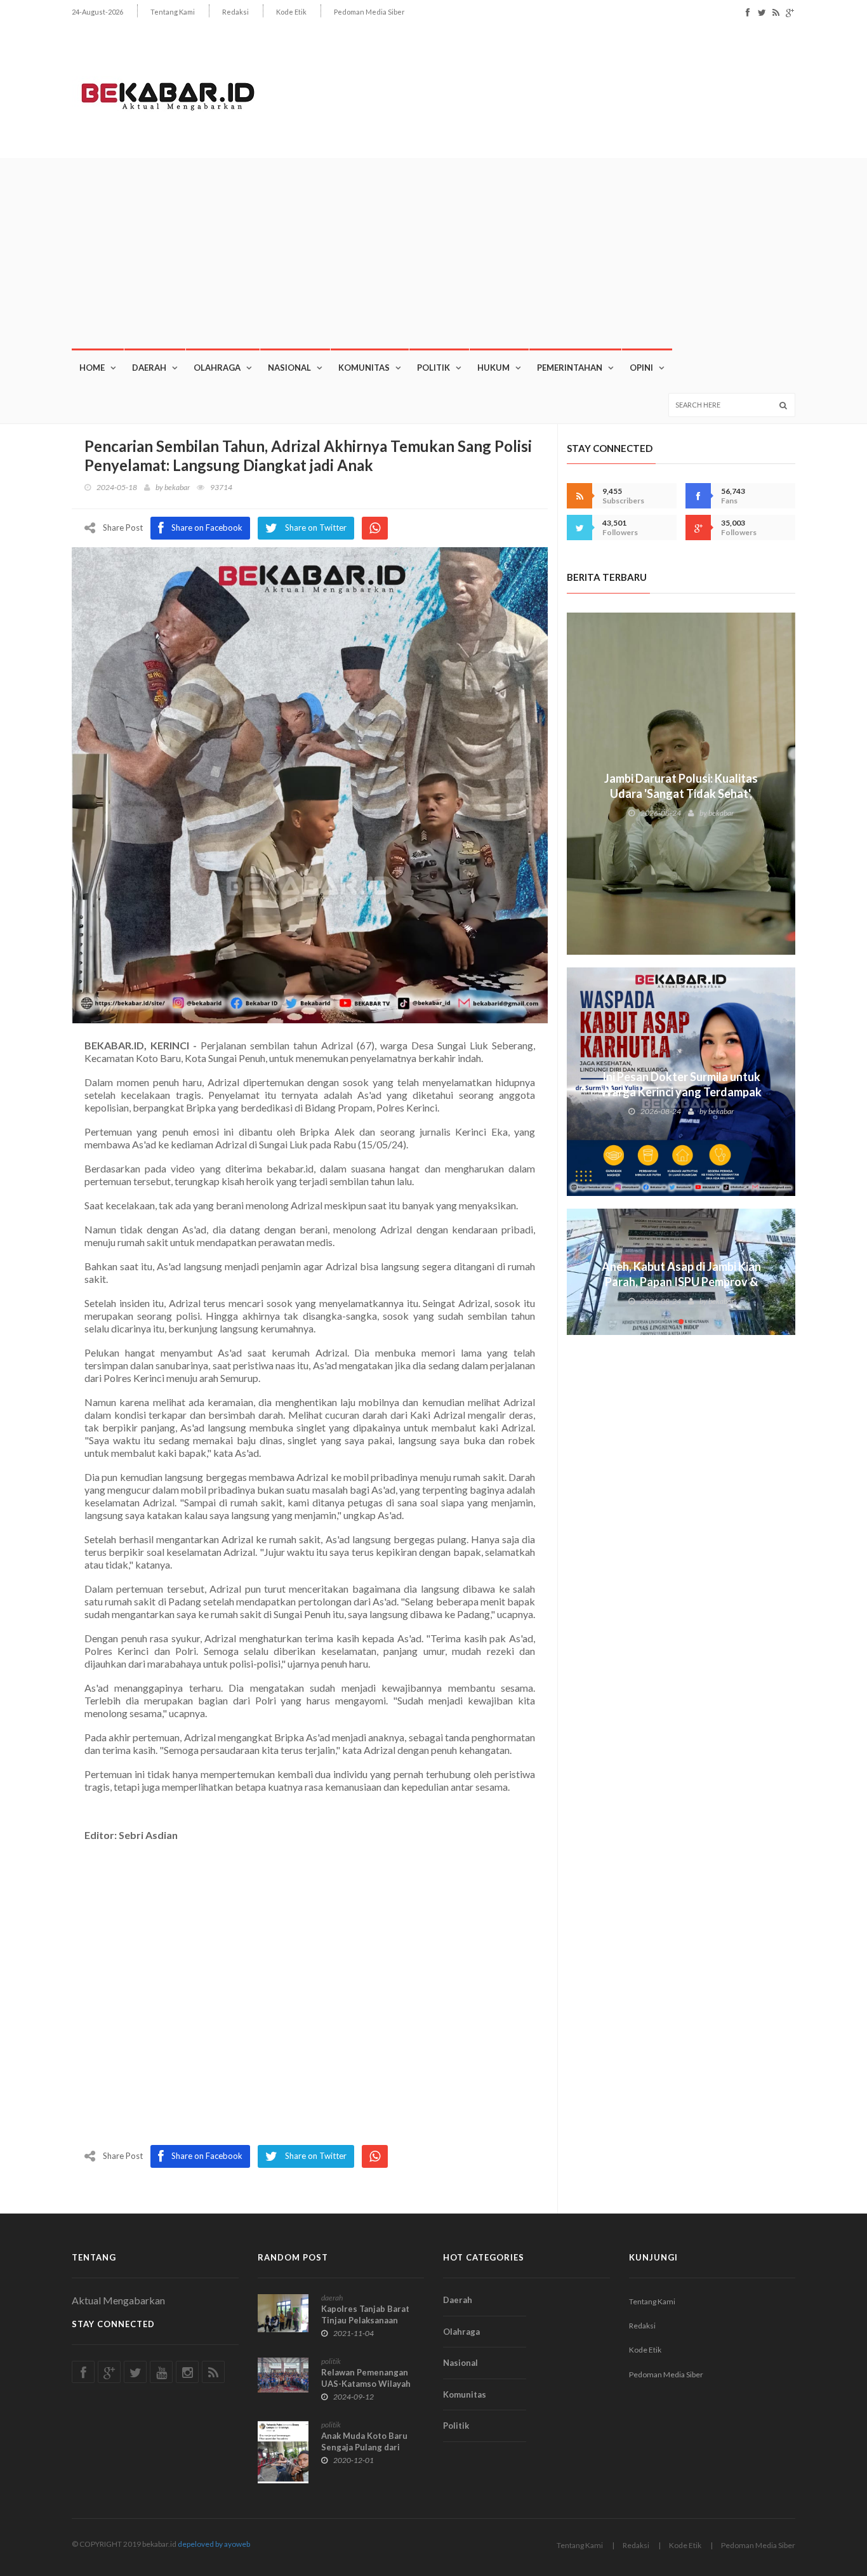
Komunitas (364, 368)
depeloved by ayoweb (214, 2544)
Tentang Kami (173, 12)
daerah (332, 2298)
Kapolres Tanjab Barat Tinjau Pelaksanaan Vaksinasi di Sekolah (365, 2320)
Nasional (289, 368)
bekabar (177, 487)
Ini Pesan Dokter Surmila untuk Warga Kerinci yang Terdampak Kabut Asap (681, 1092)
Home (92, 368)
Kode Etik (291, 12)
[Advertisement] (433, 253)
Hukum (493, 368)
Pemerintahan (570, 368)
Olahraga (217, 368)
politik (331, 2361)
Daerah (149, 368)
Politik (433, 368)
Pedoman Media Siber (369, 12)
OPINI (641, 368)
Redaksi (235, 12)
